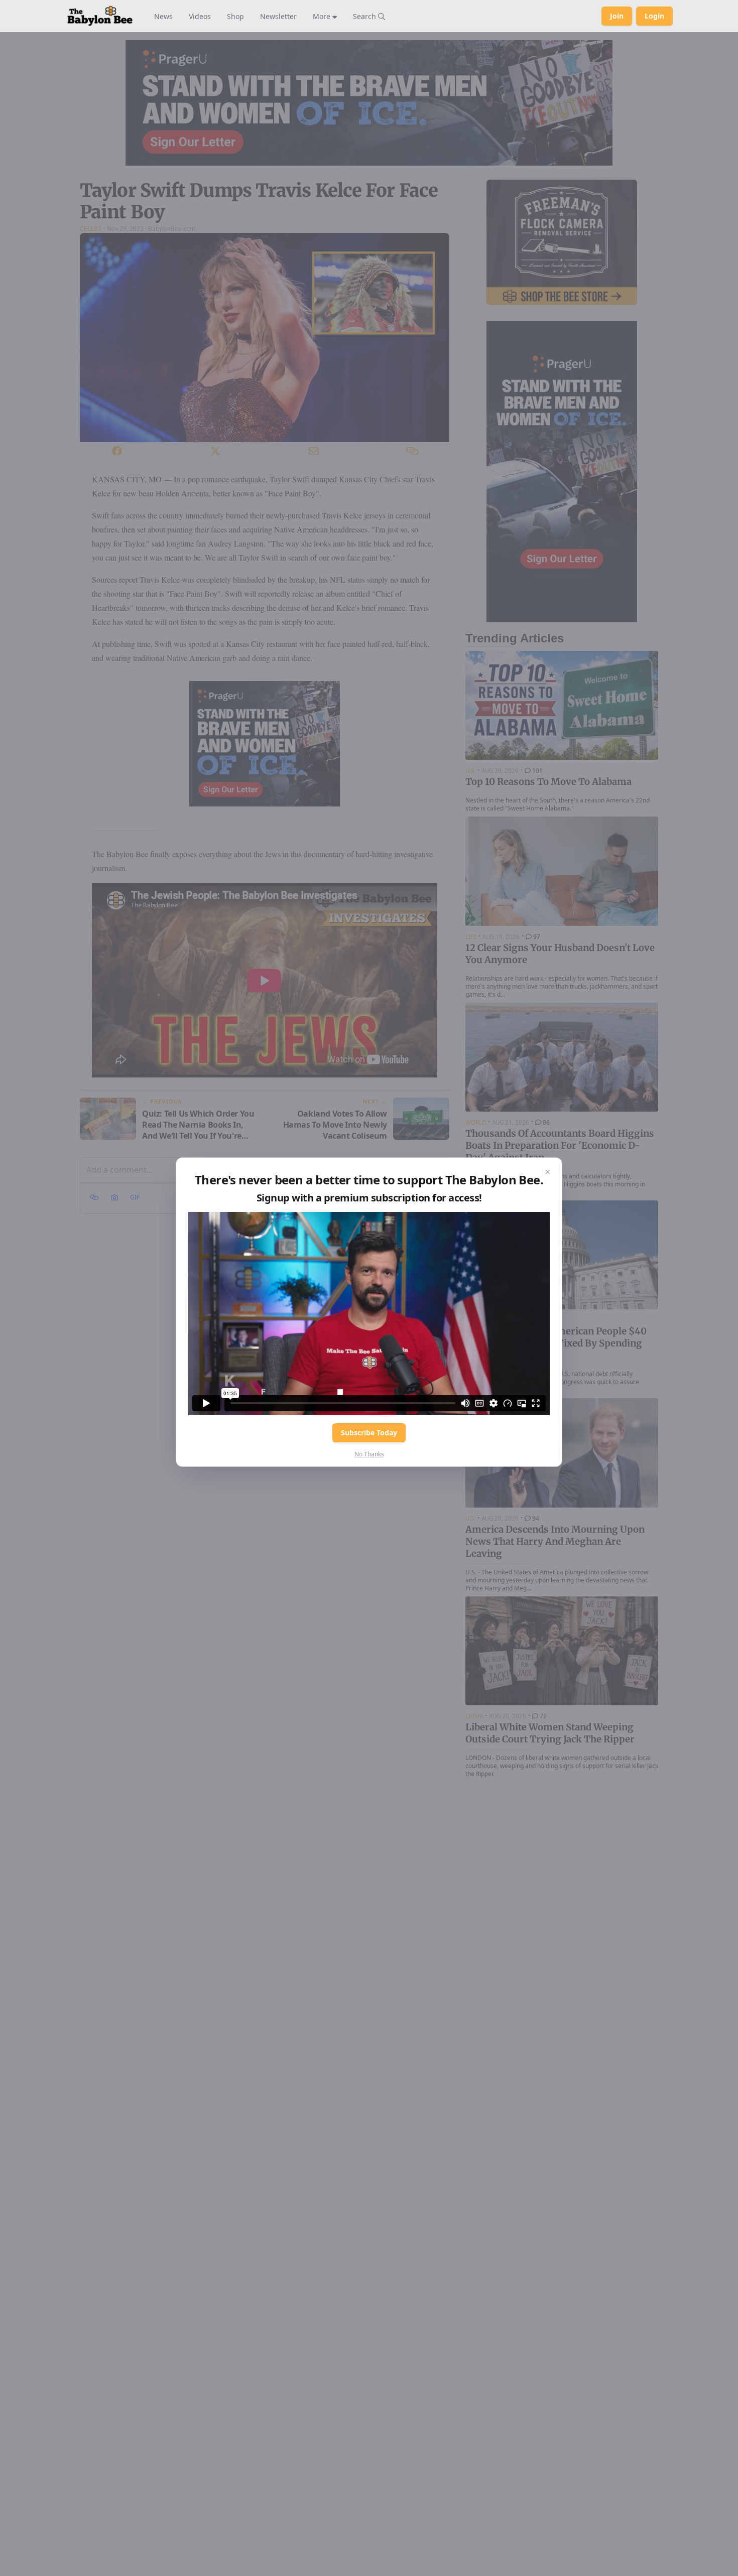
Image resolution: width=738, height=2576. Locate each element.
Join (617, 16)
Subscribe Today (369, 1433)
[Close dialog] (548, 1172)
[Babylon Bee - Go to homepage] (100, 16)
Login (654, 16)
